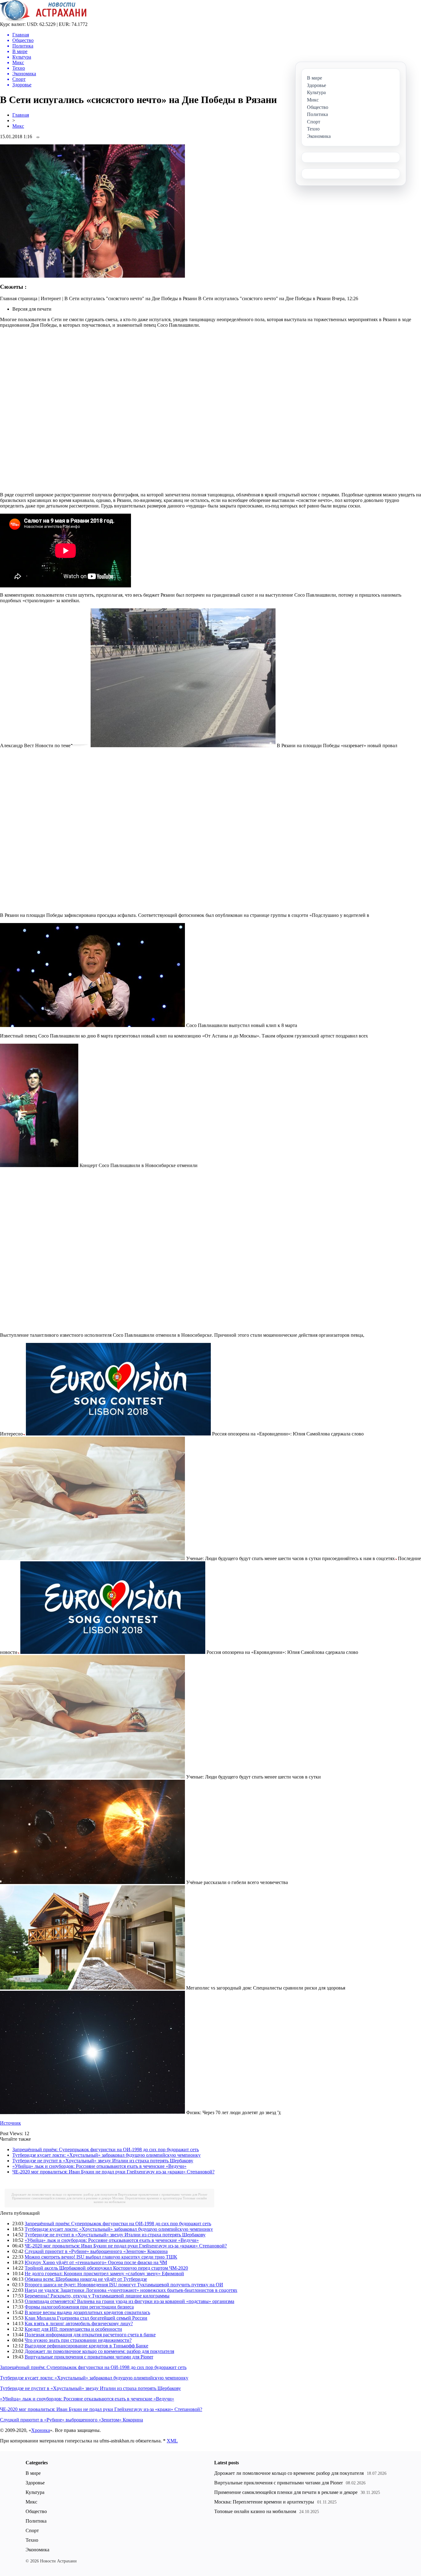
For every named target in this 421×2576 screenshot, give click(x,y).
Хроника (41, 2430)
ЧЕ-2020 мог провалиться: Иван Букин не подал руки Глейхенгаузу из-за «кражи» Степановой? (113, 2172)
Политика (36, 2521)
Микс (18, 126)
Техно (32, 2540)
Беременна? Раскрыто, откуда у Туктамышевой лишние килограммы (97, 2296)
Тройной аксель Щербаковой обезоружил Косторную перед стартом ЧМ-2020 (106, 2268)
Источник (10, 2123)
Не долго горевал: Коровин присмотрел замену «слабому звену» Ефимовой (104, 2274)
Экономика (37, 2550)
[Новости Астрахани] (43, 20)
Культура (35, 2492)
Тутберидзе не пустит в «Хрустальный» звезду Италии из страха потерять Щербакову (103, 2161)
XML (172, 2441)
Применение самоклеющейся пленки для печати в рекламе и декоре (62, 2198)
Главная (21, 115)
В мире (33, 2473)
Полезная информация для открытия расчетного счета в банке (90, 2335)
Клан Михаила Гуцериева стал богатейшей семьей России (86, 2318)
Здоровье (35, 2483)
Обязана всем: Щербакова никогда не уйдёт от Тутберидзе (86, 2279)
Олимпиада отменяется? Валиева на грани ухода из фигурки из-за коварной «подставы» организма (129, 2301)
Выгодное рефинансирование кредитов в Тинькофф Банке (86, 2346)
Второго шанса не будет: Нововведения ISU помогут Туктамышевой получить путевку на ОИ (124, 2285)
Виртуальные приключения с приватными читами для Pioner (163, 2194)
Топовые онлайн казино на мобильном (255, 2511)
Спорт (32, 2530)
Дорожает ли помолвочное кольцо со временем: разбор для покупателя (64, 2194)
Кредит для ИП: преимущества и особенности (73, 2329)
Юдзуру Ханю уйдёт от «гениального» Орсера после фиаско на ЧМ (96, 2262)
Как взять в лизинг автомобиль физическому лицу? (79, 2323)
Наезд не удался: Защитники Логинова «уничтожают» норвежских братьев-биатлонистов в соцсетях (131, 2290)
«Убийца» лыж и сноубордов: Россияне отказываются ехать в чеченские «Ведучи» (99, 2166)
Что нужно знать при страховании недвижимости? (78, 2340)
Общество (36, 2511)
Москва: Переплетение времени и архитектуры (147, 2198)
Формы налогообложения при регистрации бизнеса (79, 2307)
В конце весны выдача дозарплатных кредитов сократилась (87, 2312)
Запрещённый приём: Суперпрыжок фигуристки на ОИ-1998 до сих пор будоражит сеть (106, 2149)
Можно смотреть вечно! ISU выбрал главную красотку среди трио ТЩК (101, 2257)
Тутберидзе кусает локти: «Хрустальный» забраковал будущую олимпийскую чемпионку (106, 2155)
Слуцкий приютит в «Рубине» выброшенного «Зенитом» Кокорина (96, 2251)
